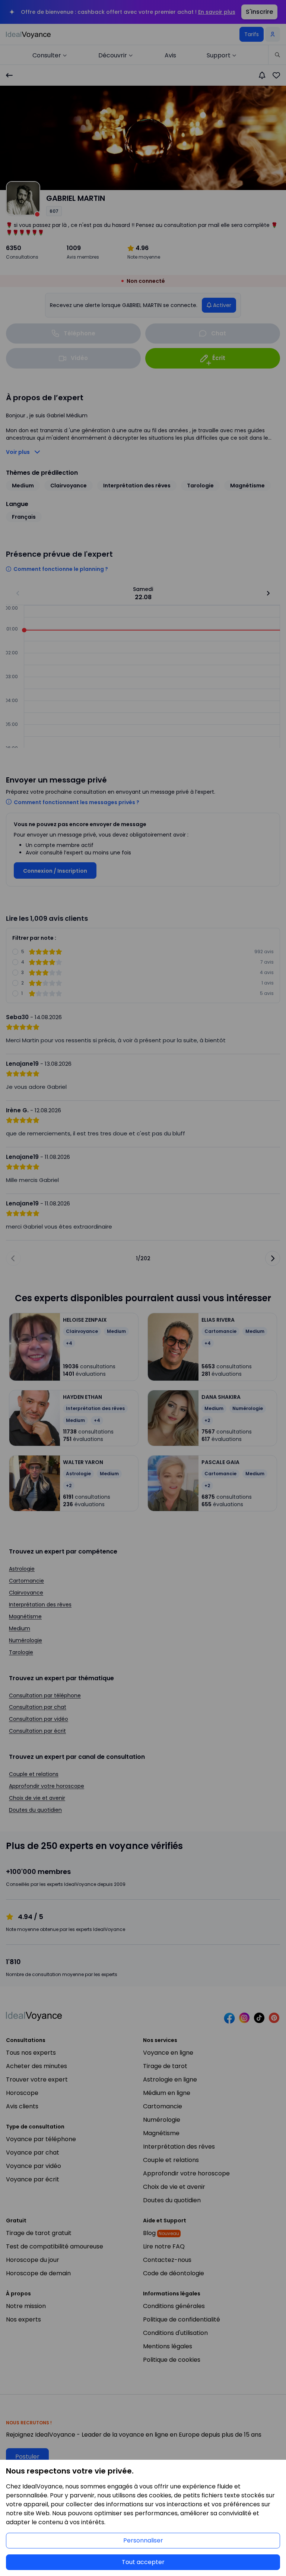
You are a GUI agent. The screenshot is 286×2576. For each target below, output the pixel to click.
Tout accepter (143, 2562)
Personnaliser (143, 2540)
